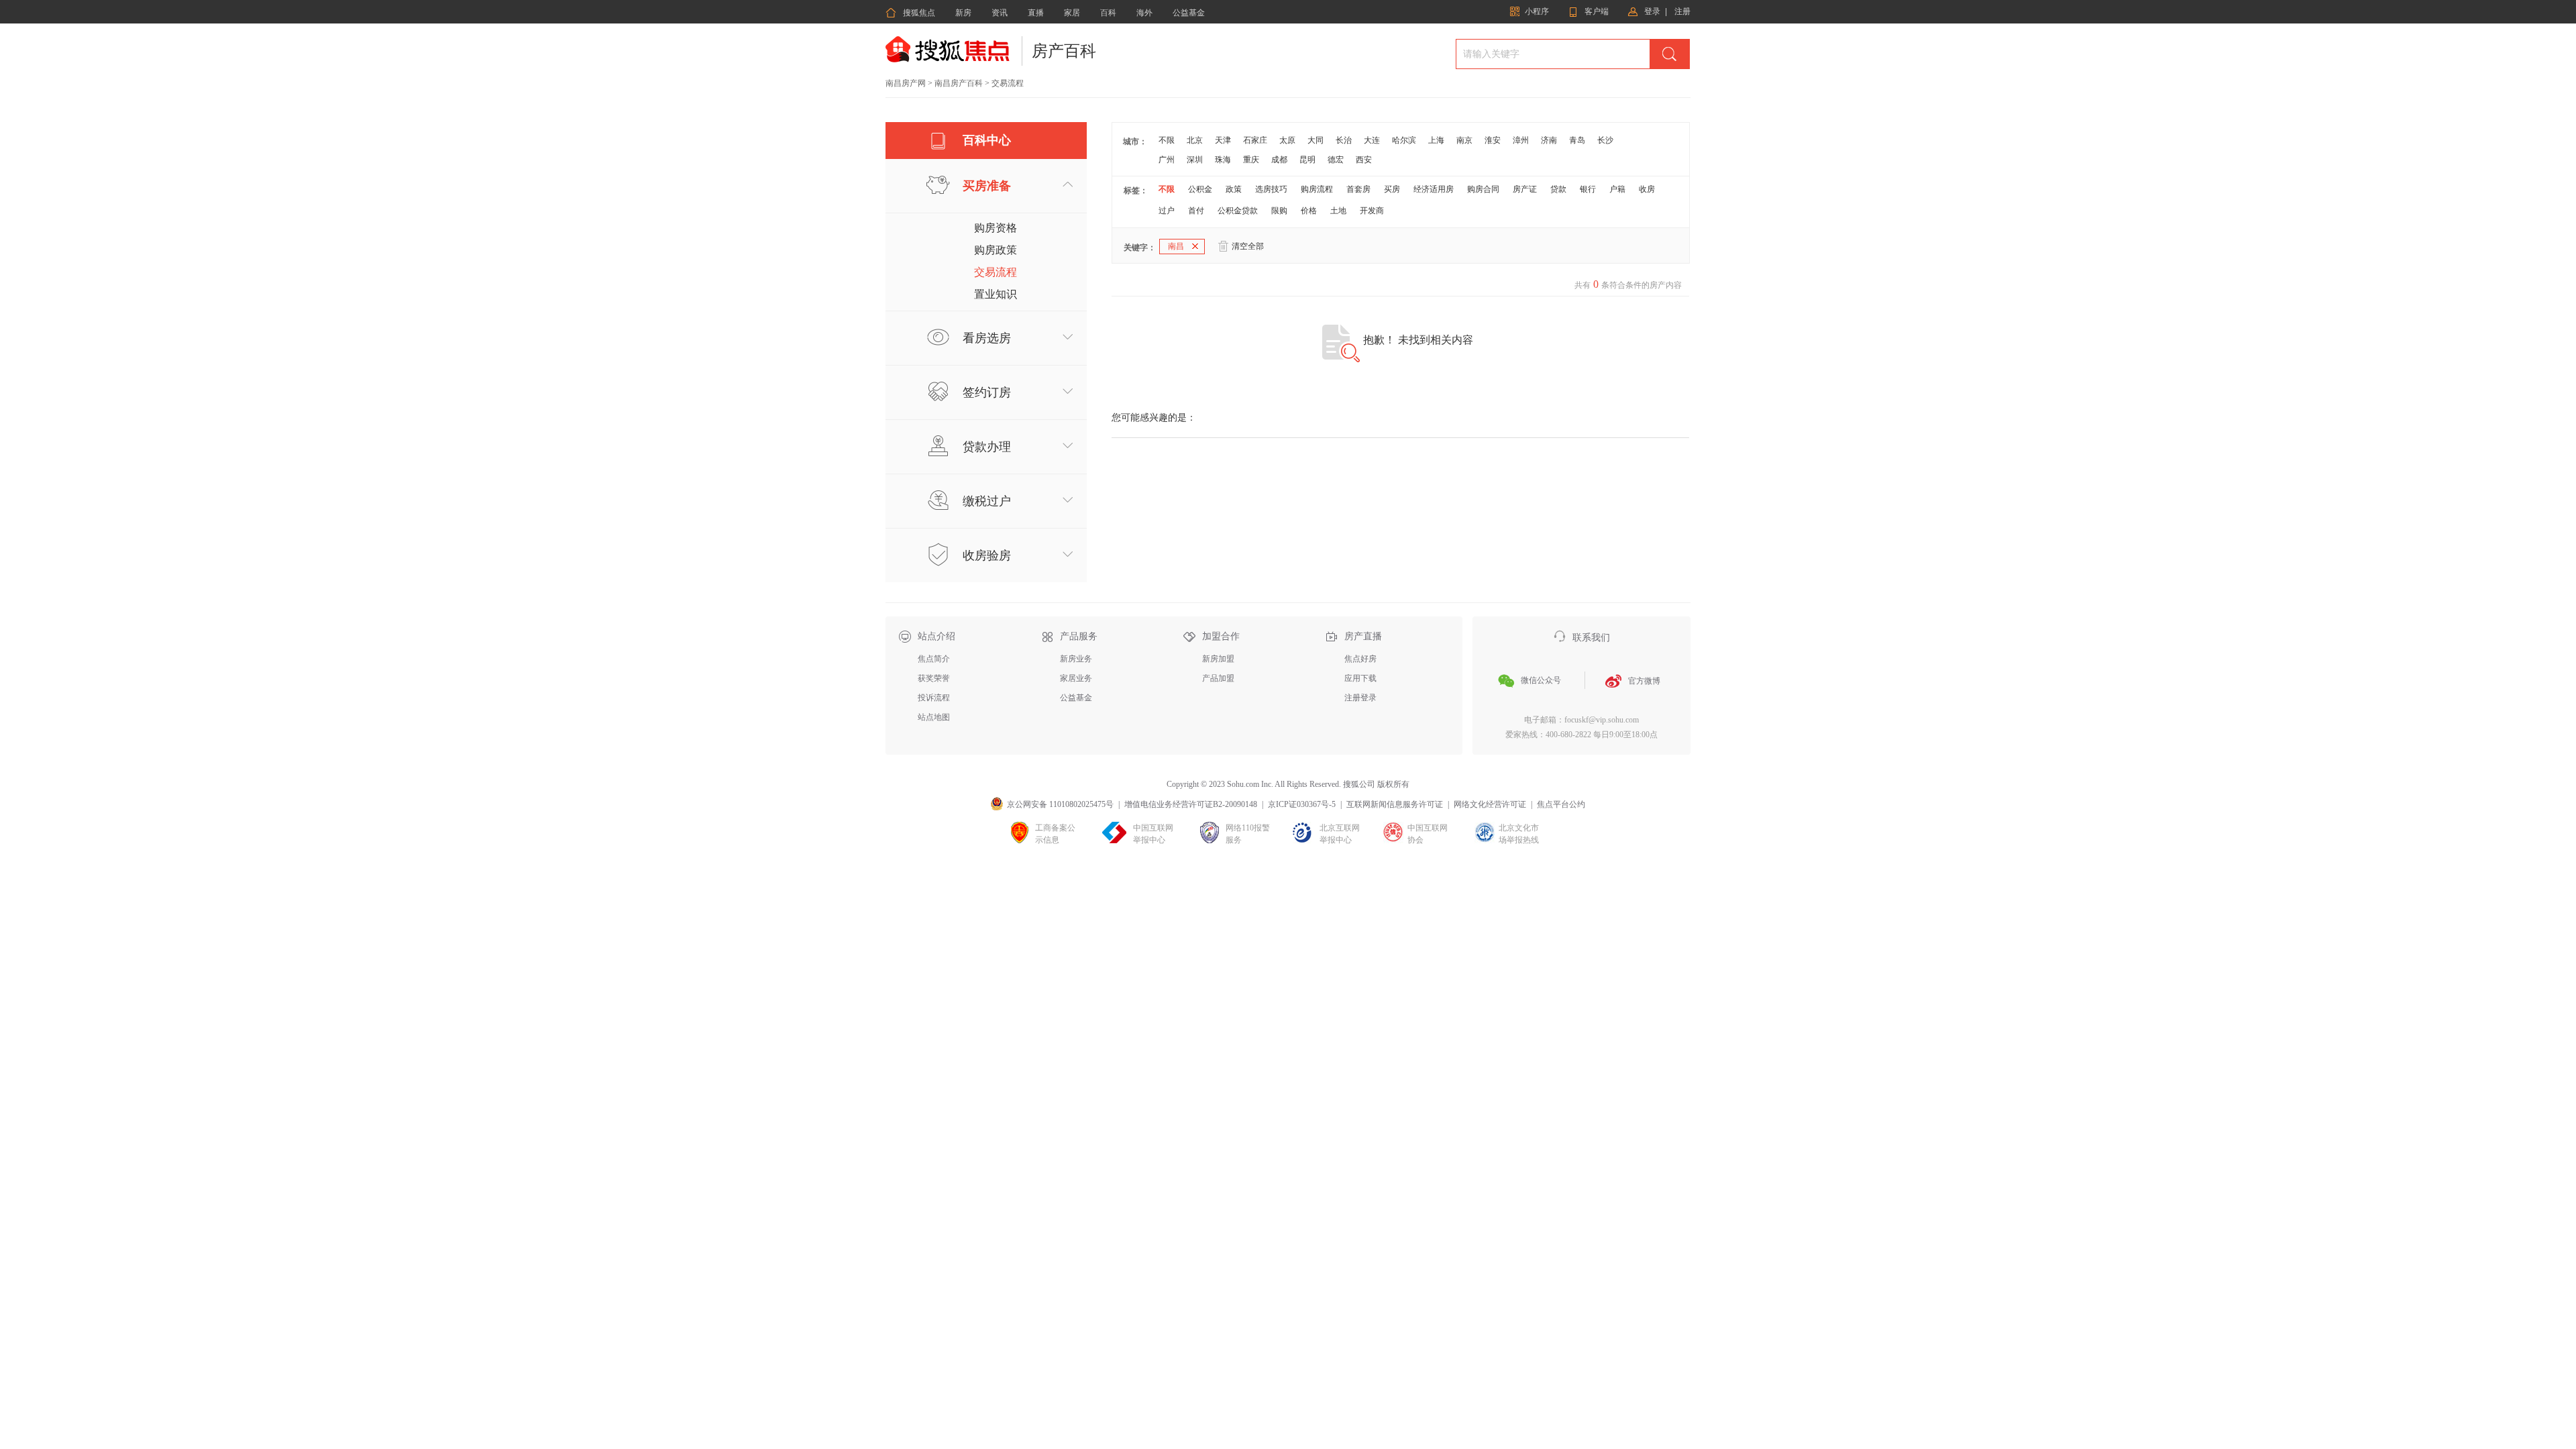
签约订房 (987, 392)
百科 (1108, 13)
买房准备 (987, 186)
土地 (1338, 211)
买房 (1392, 189)
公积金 (1200, 189)
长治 (1344, 140)
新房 (963, 13)
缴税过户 (987, 501)
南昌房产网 (906, 83)
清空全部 (1248, 246)
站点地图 (934, 717)
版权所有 (1393, 784)
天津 (1223, 140)
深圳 (1195, 160)
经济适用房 (1434, 189)
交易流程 (996, 272)
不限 (1167, 140)
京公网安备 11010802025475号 (1060, 804)
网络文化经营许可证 (1490, 804)
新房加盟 (1218, 659)
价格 (1309, 211)
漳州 (1521, 140)
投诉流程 (934, 698)
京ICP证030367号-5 (1302, 804)
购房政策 (996, 250)
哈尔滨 (1404, 140)
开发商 (1372, 211)
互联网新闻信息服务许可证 (1395, 804)
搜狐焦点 (910, 13)
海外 (1144, 13)
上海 (1436, 140)
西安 (1364, 160)
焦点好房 (1360, 659)
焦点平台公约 (1561, 804)
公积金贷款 (1238, 211)
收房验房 (987, 555)
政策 (1234, 189)
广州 (1167, 160)
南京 (1464, 140)
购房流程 (1317, 189)
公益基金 (1189, 13)
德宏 (1336, 160)
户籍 (1617, 189)
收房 (1647, 189)
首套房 (1358, 189)
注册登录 (1360, 698)
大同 (1316, 140)
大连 (1372, 140)
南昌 (1176, 246)
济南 (1549, 140)
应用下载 (1360, 678)
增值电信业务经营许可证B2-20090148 (1191, 804)
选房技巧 (1271, 189)
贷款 (1558, 189)
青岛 (1577, 140)
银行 (1588, 189)
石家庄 (1255, 140)
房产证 (1525, 189)
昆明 (1307, 160)
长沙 (1605, 140)
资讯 (1000, 13)
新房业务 (1076, 659)
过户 (1167, 211)
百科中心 (987, 140)
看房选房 (987, 338)
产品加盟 (1218, 678)
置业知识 (996, 294)
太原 (1287, 140)
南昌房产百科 (959, 83)
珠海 (1223, 160)
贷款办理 (987, 447)
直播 (1036, 13)
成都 (1279, 160)
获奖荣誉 (934, 678)
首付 (1196, 211)
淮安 (1493, 140)
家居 (1072, 13)
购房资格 (996, 228)
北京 (1195, 140)
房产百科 (1064, 51)
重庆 (1251, 160)
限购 (1279, 211)
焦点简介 (934, 659)
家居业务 (1076, 678)
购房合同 (1483, 189)
